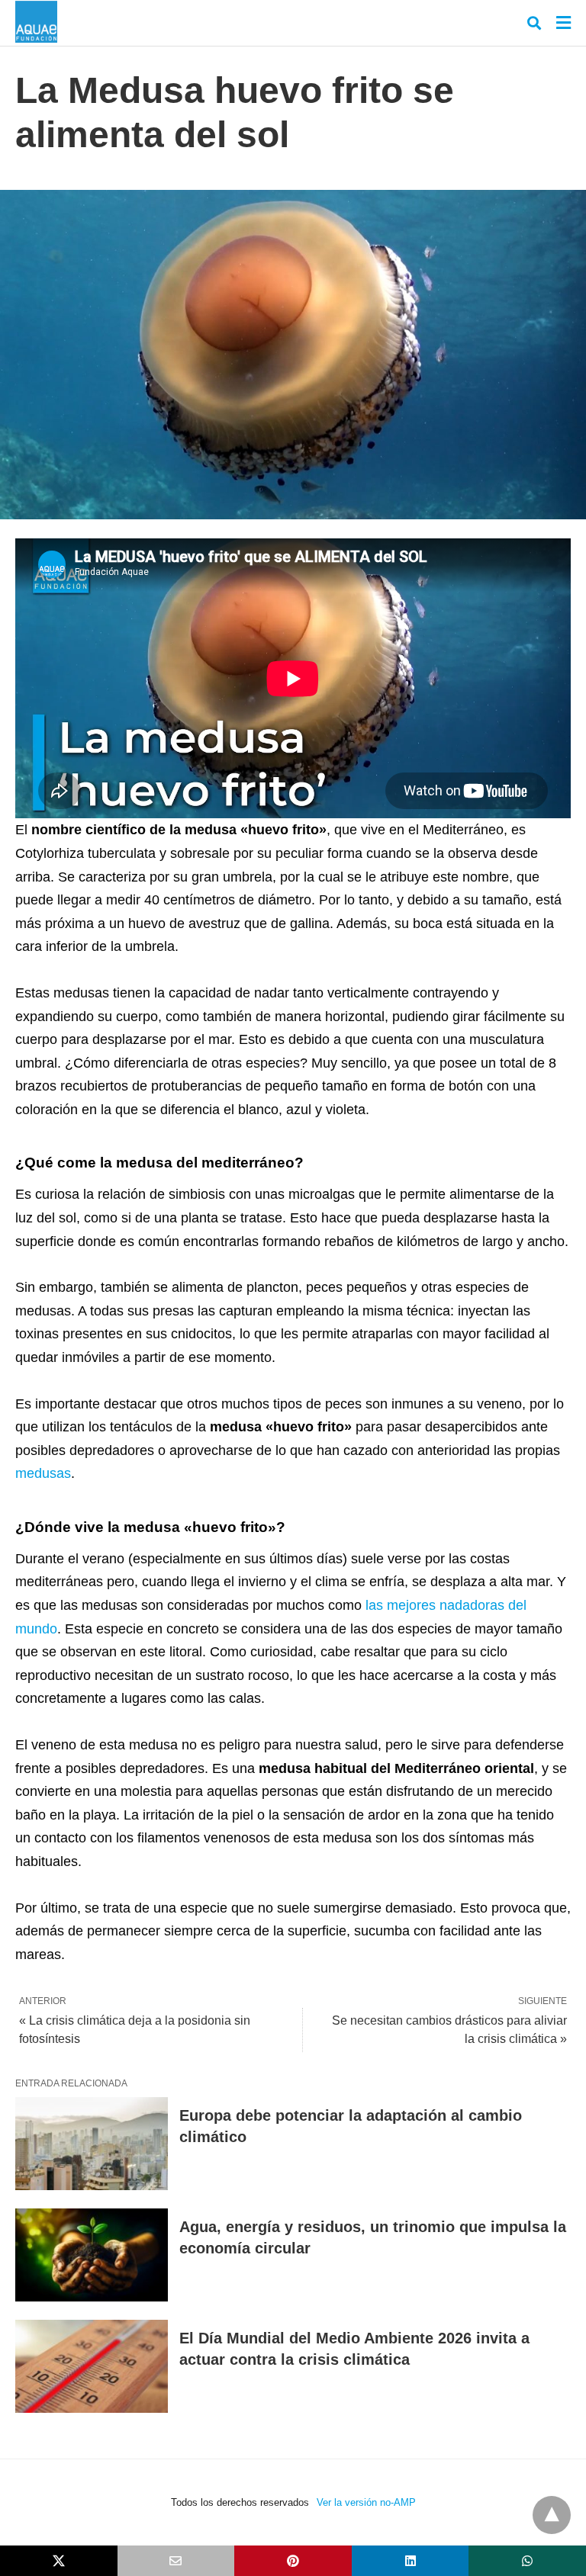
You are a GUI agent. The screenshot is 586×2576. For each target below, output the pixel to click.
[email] (176, 2561)
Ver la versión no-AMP (366, 2502)
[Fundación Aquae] (36, 22)
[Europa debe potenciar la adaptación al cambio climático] (92, 2144)
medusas (43, 1473)
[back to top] (552, 2515)
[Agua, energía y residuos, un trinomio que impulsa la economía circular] (92, 2255)
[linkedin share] (411, 2561)
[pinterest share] (293, 2561)
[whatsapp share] (527, 2561)
